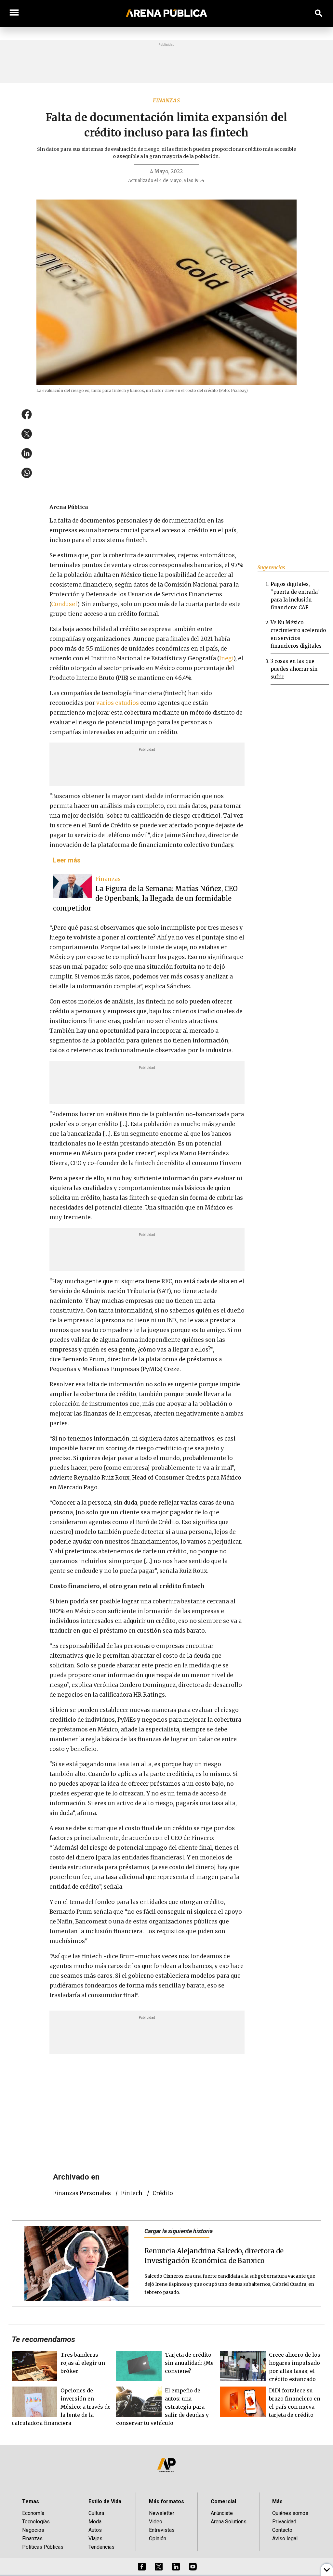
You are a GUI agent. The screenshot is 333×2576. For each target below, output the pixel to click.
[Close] (206, 1239)
